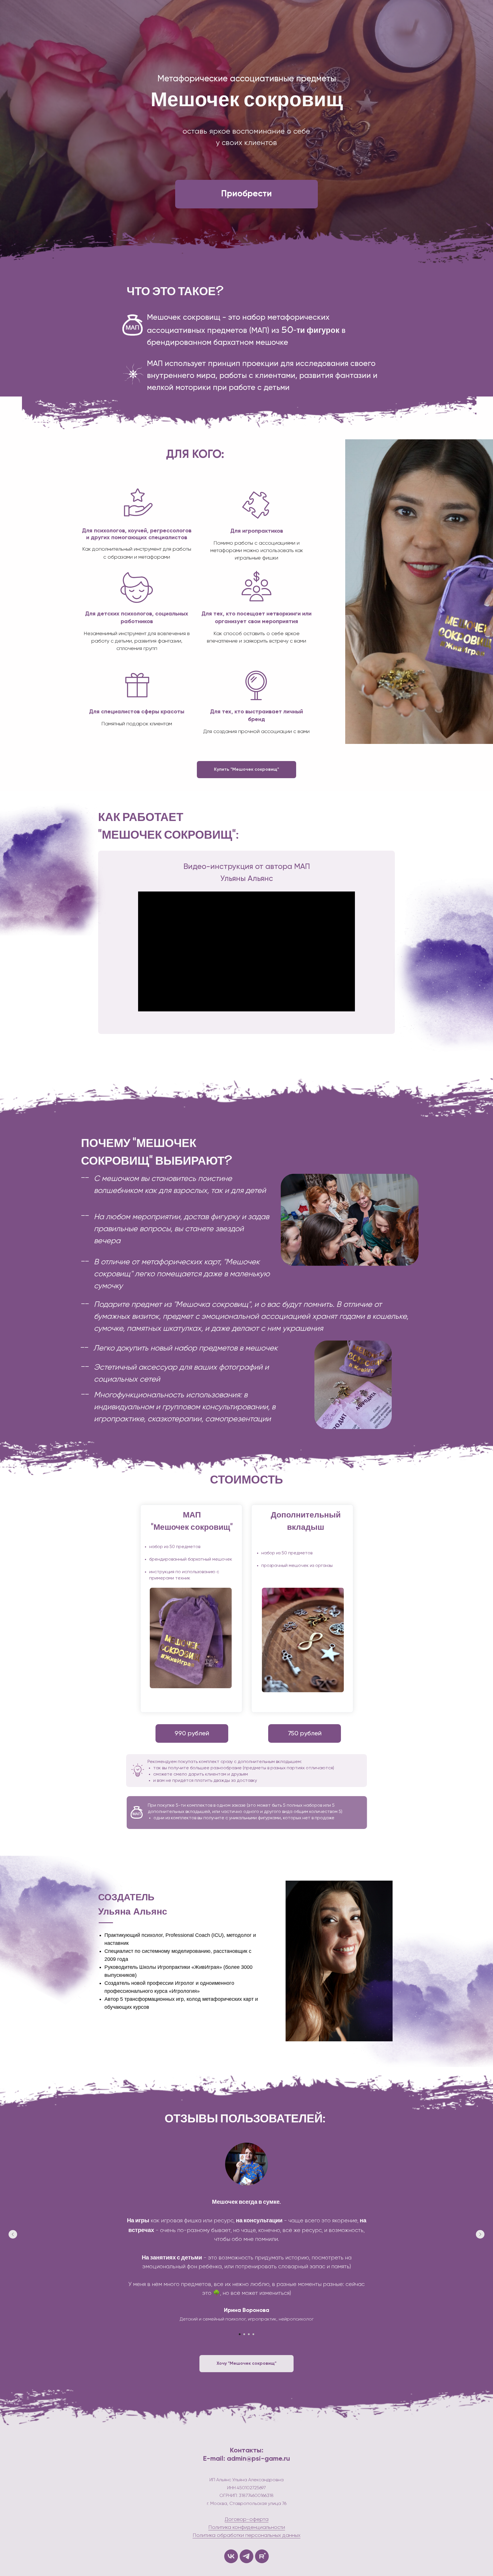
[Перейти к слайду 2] (244, 2334)
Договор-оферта (247, 2519)
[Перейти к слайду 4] (253, 2334)
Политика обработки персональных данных (246, 2535)
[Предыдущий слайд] (13, 2234)
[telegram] (246, 2556)
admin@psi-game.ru (258, 2459)
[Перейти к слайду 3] (249, 2334)
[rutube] (262, 2556)
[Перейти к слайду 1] (240, 2334)
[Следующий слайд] (480, 2234)
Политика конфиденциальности (247, 2527)
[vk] (231, 2556)
